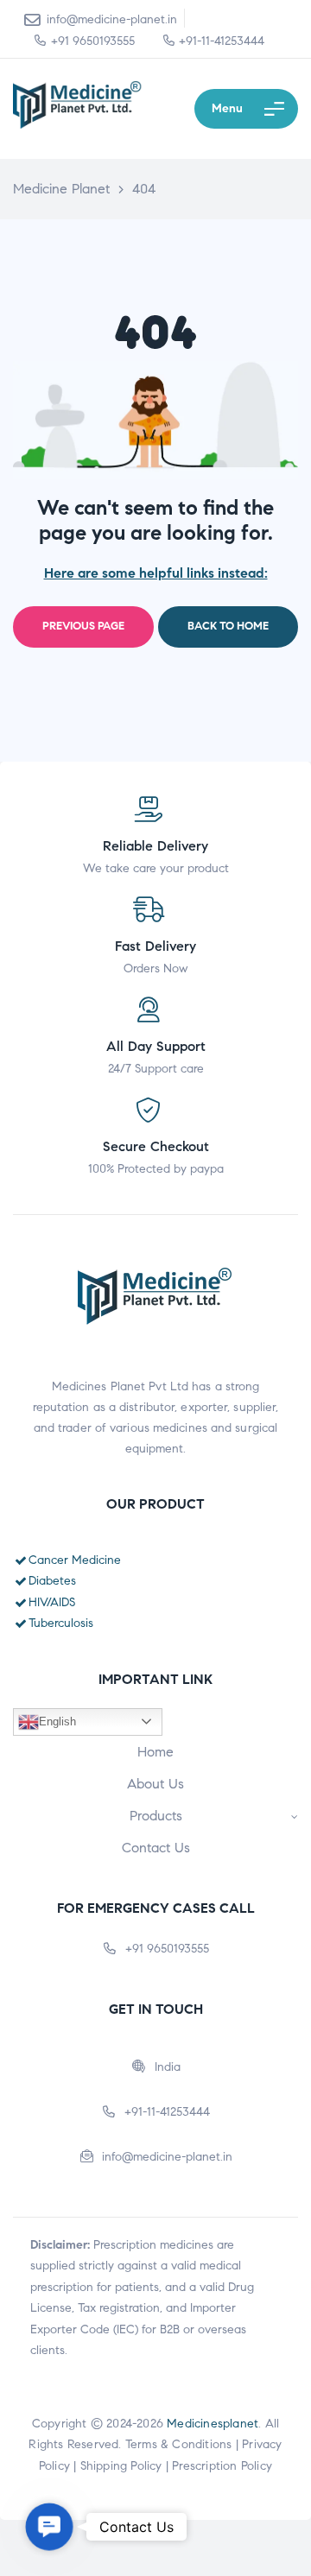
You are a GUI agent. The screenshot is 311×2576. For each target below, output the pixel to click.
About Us (155, 1784)
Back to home (228, 626)
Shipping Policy (121, 2466)
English (57, 1722)
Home (155, 1752)
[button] (49, 2527)
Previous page (83, 626)
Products (156, 1816)
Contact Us (156, 1848)
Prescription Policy (222, 2466)
